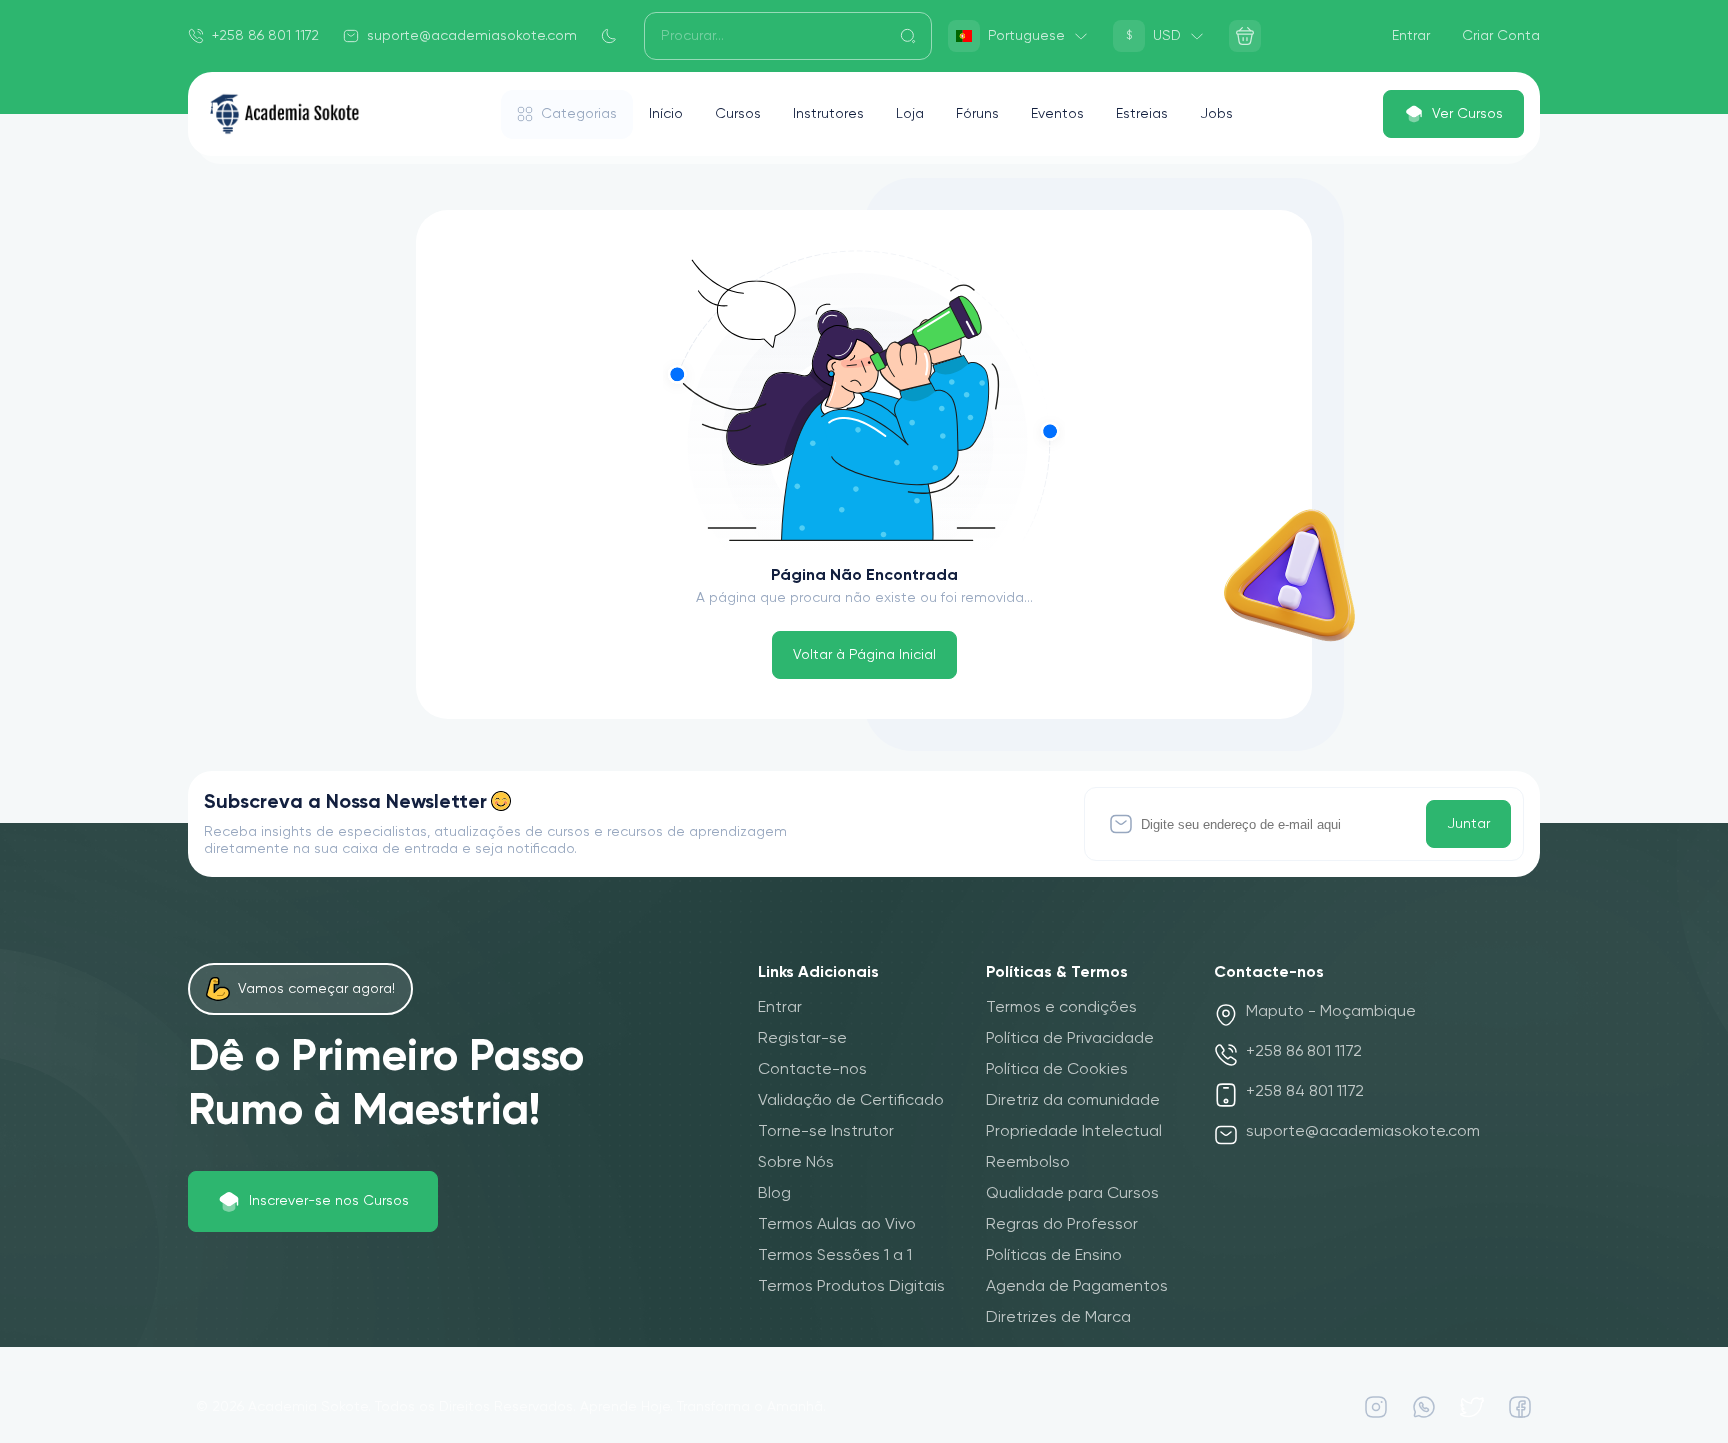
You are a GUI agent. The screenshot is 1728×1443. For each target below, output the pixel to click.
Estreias (1142, 114)
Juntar (1468, 824)
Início (666, 114)
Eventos (1057, 114)
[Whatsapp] (1424, 1407)
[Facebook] (1520, 1407)
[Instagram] (1376, 1407)
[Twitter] (1472, 1407)
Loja (910, 114)
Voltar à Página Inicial (864, 655)
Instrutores (828, 114)
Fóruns (977, 114)
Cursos (738, 114)
